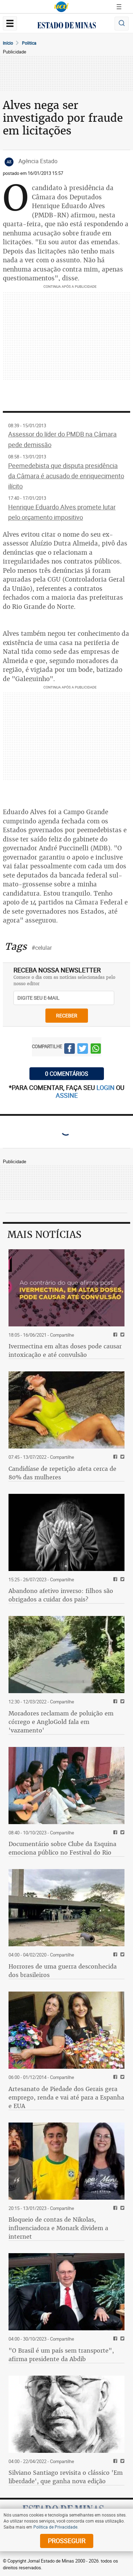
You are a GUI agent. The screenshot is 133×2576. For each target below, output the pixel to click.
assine (67, 1095)
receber (67, 1015)
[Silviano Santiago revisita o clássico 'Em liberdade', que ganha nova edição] (66, 2414)
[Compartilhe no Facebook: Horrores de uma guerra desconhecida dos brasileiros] (114, 1955)
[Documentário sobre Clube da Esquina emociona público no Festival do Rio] (66, 1786)
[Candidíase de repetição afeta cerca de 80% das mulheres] (66, 1410)
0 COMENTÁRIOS (67, 1074)
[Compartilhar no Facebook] (70, 1050)
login (106, 1087)
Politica (29, 43)
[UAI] (61, 7)
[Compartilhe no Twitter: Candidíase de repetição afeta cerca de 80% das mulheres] (121, 1457)
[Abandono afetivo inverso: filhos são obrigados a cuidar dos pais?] (66, 1532)
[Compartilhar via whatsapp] (96, 1050)
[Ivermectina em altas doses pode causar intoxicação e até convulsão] (66, 1288)
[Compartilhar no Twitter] (83, 1050)
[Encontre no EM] (122, 24)
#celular (42, 948)
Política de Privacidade (55, 2527)
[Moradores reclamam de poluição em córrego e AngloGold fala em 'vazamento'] (66, 1655)
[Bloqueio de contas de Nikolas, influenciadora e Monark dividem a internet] (66, 2161)
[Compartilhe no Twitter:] (121, 2339)
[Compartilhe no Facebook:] (114, 2339)
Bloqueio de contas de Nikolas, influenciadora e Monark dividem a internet (58, 2228)
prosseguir (67, 2541)
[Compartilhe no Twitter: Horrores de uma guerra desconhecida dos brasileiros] (121, 1955)
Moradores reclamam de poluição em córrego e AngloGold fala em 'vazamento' (61, 1722)
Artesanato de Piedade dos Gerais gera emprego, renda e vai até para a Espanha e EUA (66, 2097)
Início (8, 43)
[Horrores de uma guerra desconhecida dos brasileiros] (66, 1908)
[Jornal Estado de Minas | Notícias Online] (67, 26)
